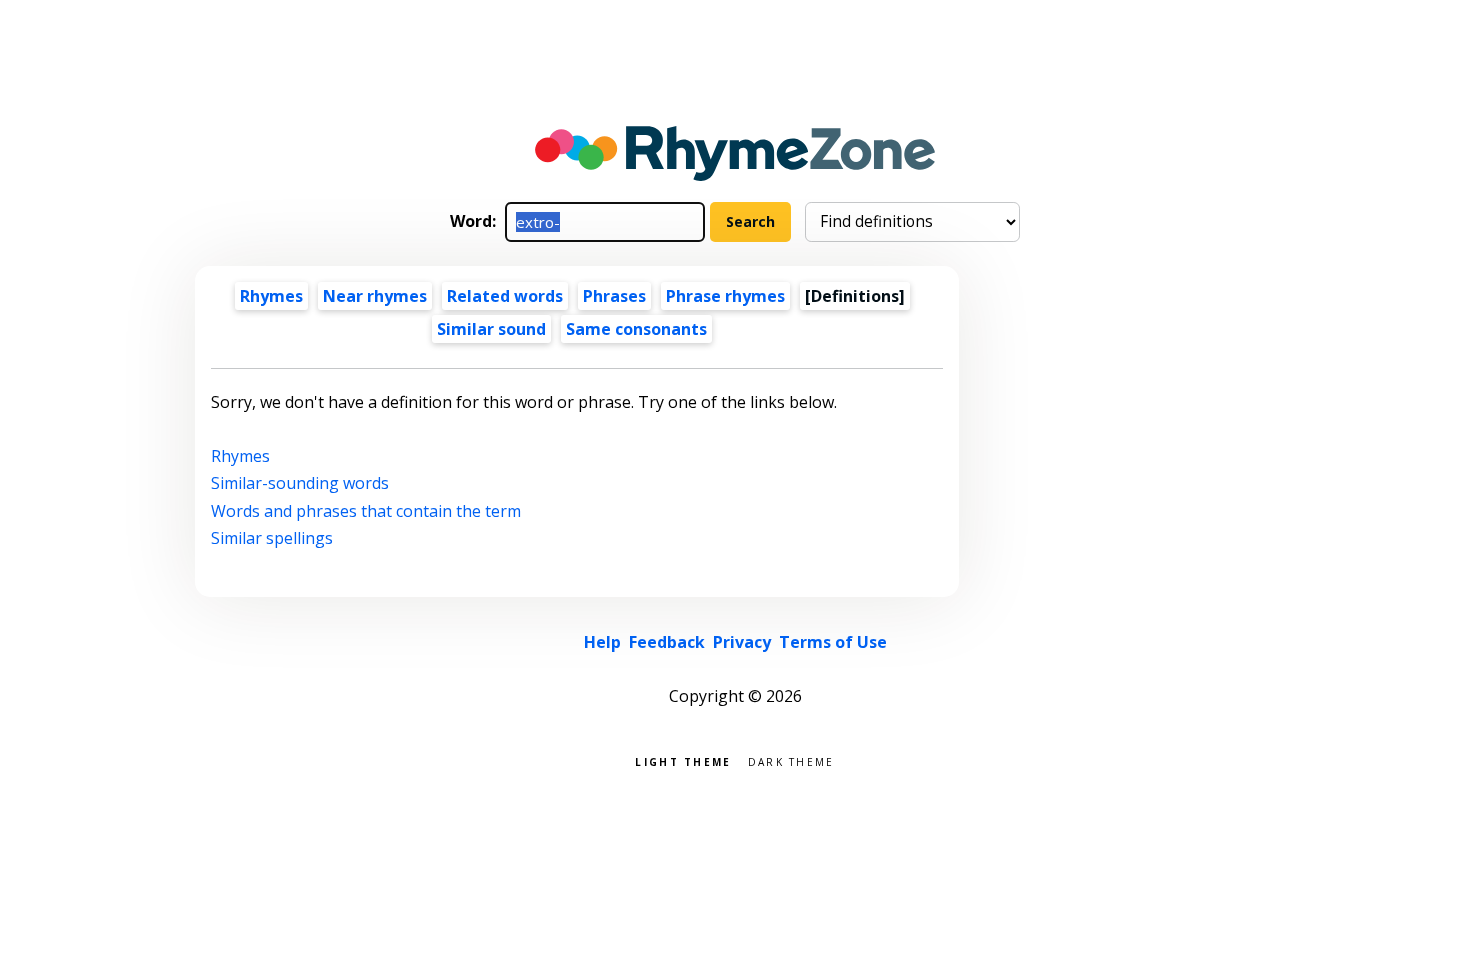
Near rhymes (375, 296)
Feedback (667, 642)
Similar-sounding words (300, 483)
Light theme (683, 760)
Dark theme (791, 760)
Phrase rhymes (725, 296)
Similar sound (491, 329)
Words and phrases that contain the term (366, 511)
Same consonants (636, 329)
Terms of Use (833, 642)
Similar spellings (272, 538)
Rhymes (271, 296)
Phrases (614, 296)
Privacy (742, 642)
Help (602, 642)
